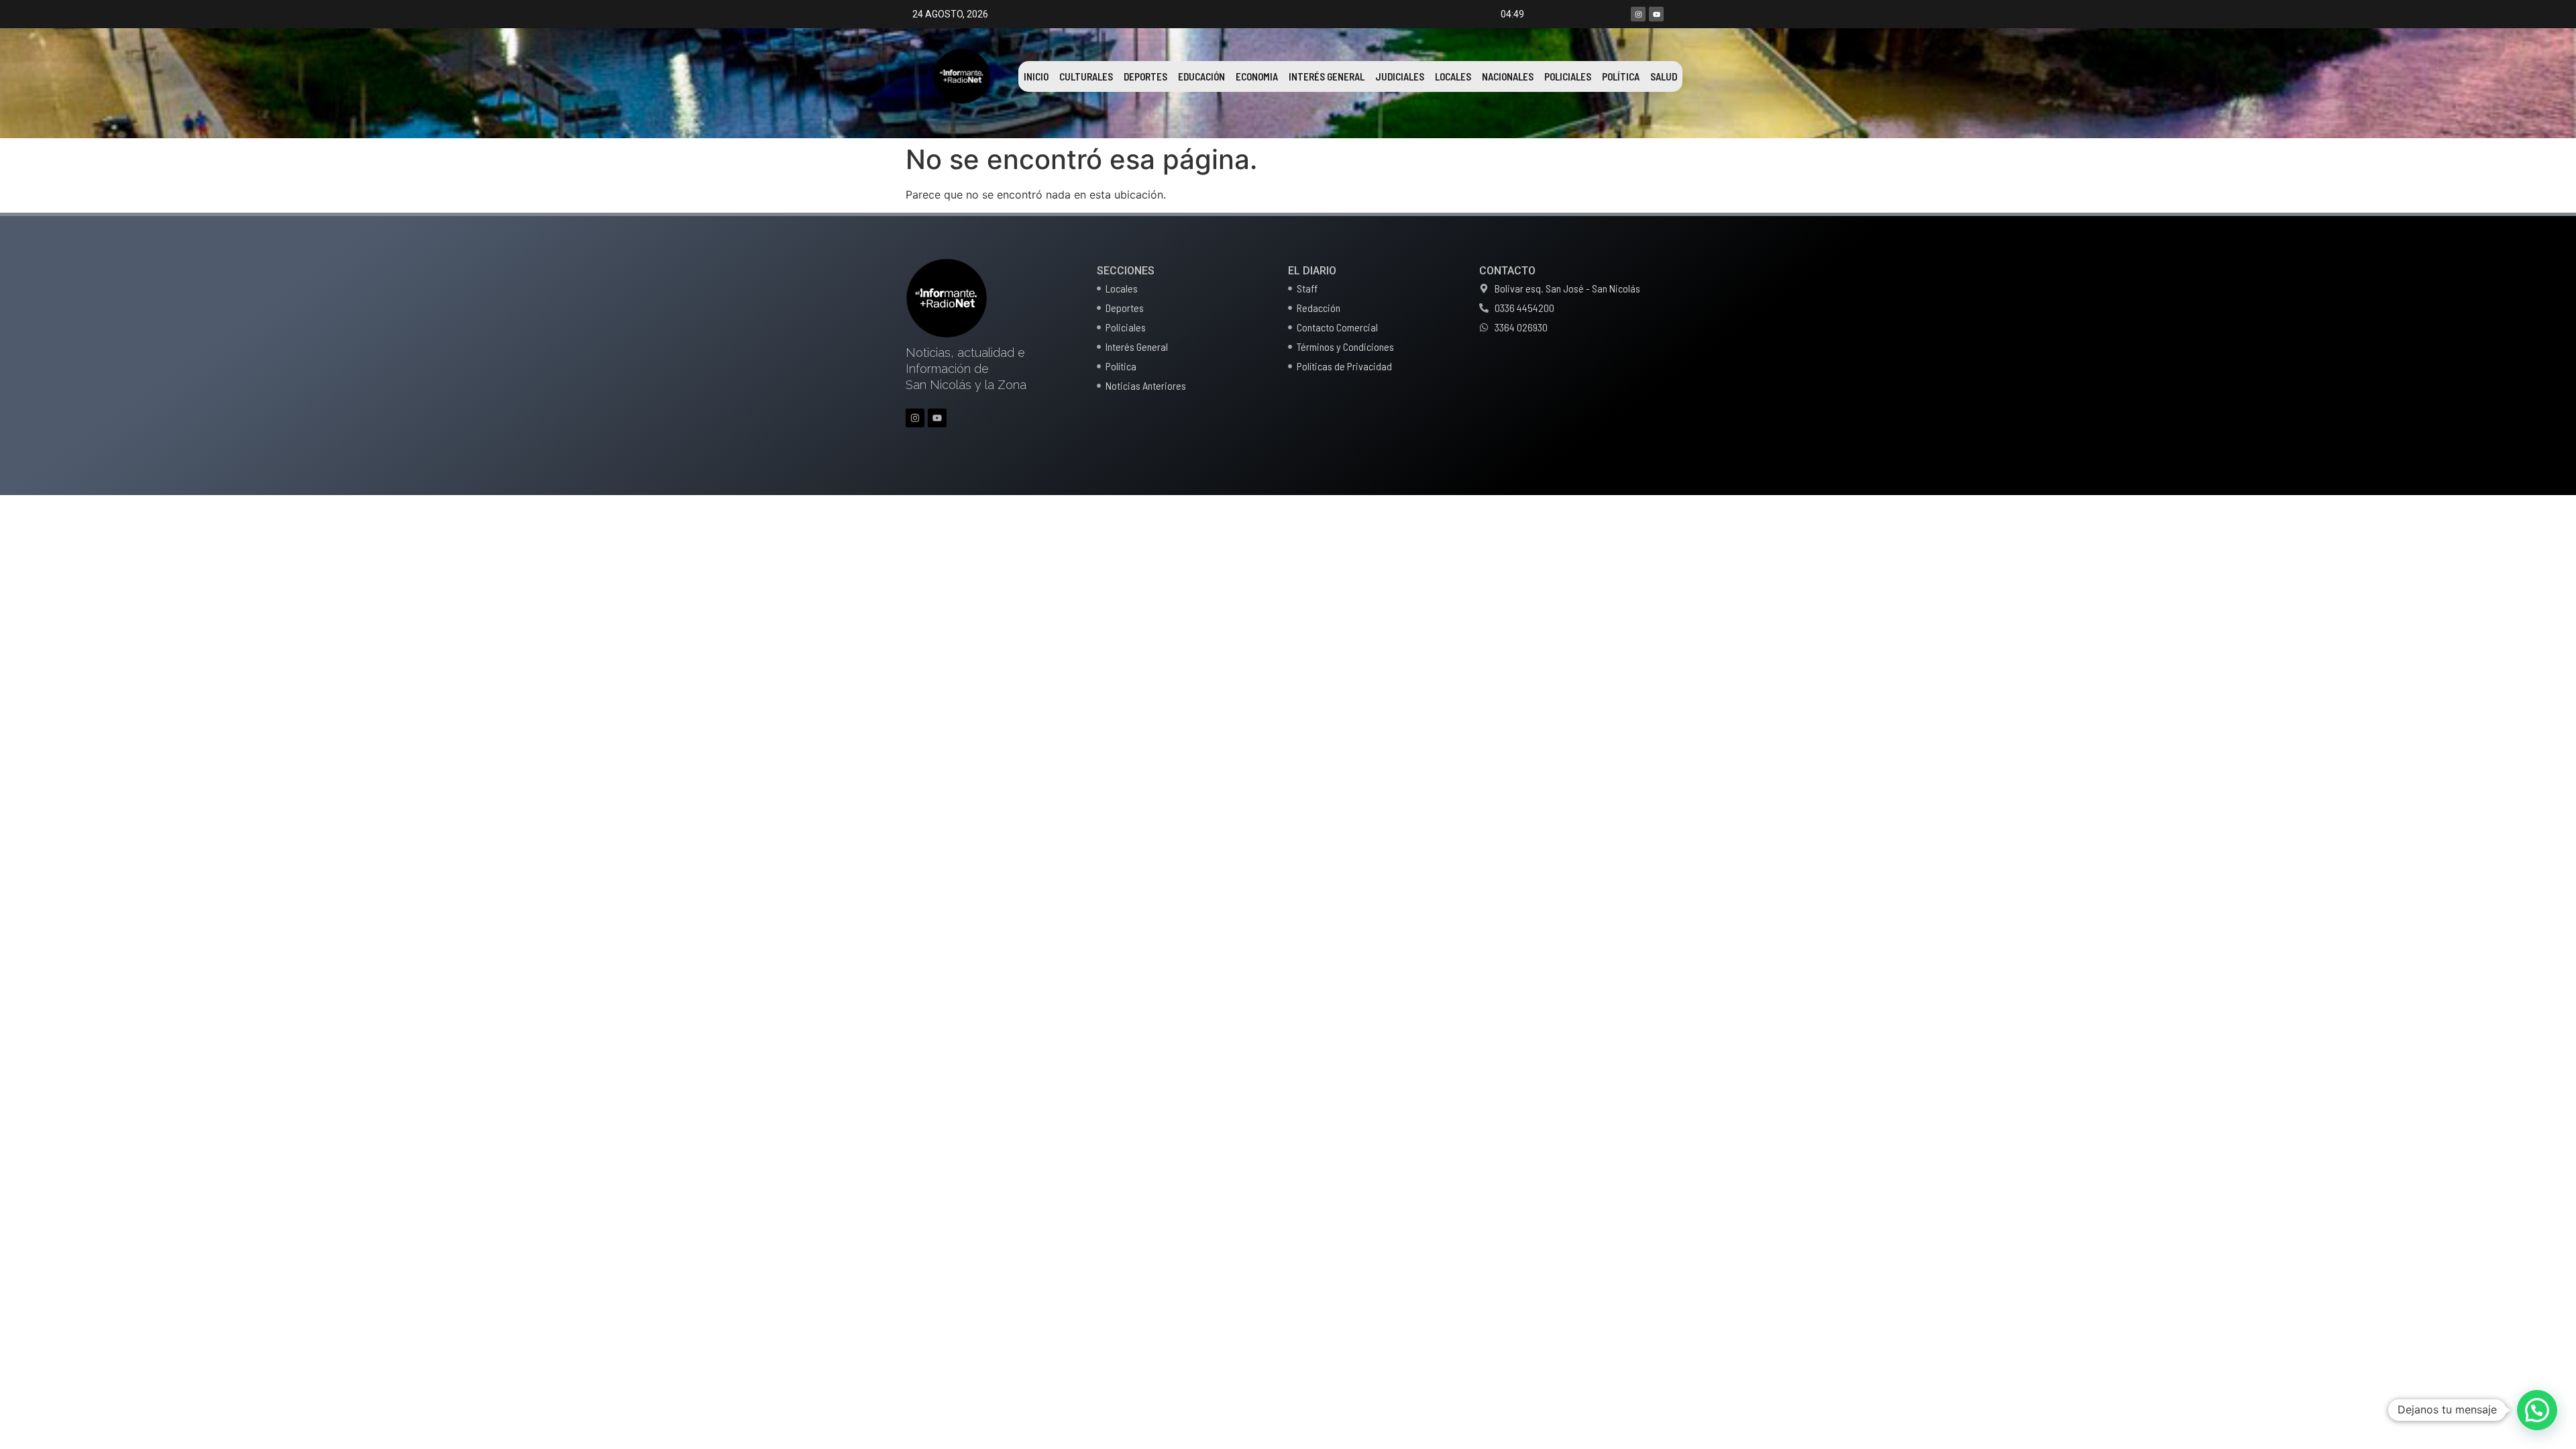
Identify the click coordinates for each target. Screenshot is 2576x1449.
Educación (1201, 76)
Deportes (1145, 76)
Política (1621, 76)
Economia (1257, 76)
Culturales (1086, 76)
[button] (2537, 1410)
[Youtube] (1656, 14)
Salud (1664, 76)
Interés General (1327, 76)
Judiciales (1400, 76)
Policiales (1568, 76)
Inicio (1036, 76)
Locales (1453, 76)
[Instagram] (1638, 14)
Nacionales (1508, 76)
